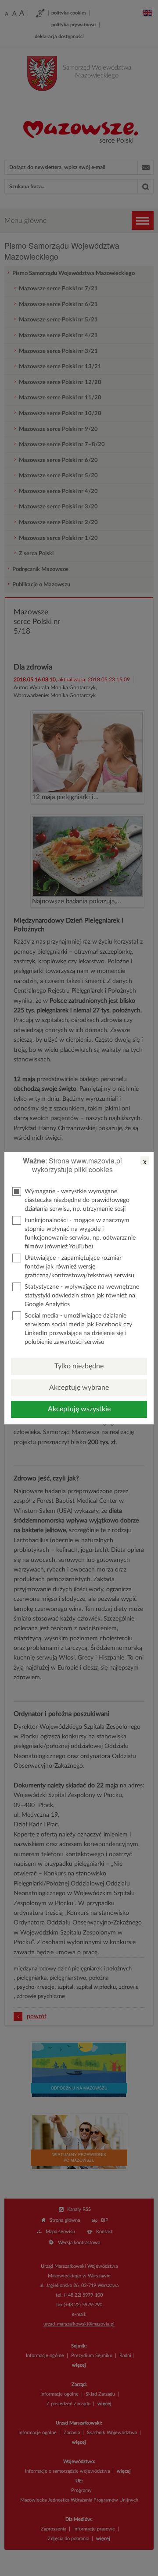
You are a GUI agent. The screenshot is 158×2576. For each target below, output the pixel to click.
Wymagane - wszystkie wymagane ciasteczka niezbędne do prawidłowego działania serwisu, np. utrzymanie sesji (77, 1200)
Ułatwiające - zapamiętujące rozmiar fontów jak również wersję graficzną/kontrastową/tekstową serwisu (79, 1267)
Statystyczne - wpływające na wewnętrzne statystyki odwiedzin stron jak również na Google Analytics (82, 1296)
